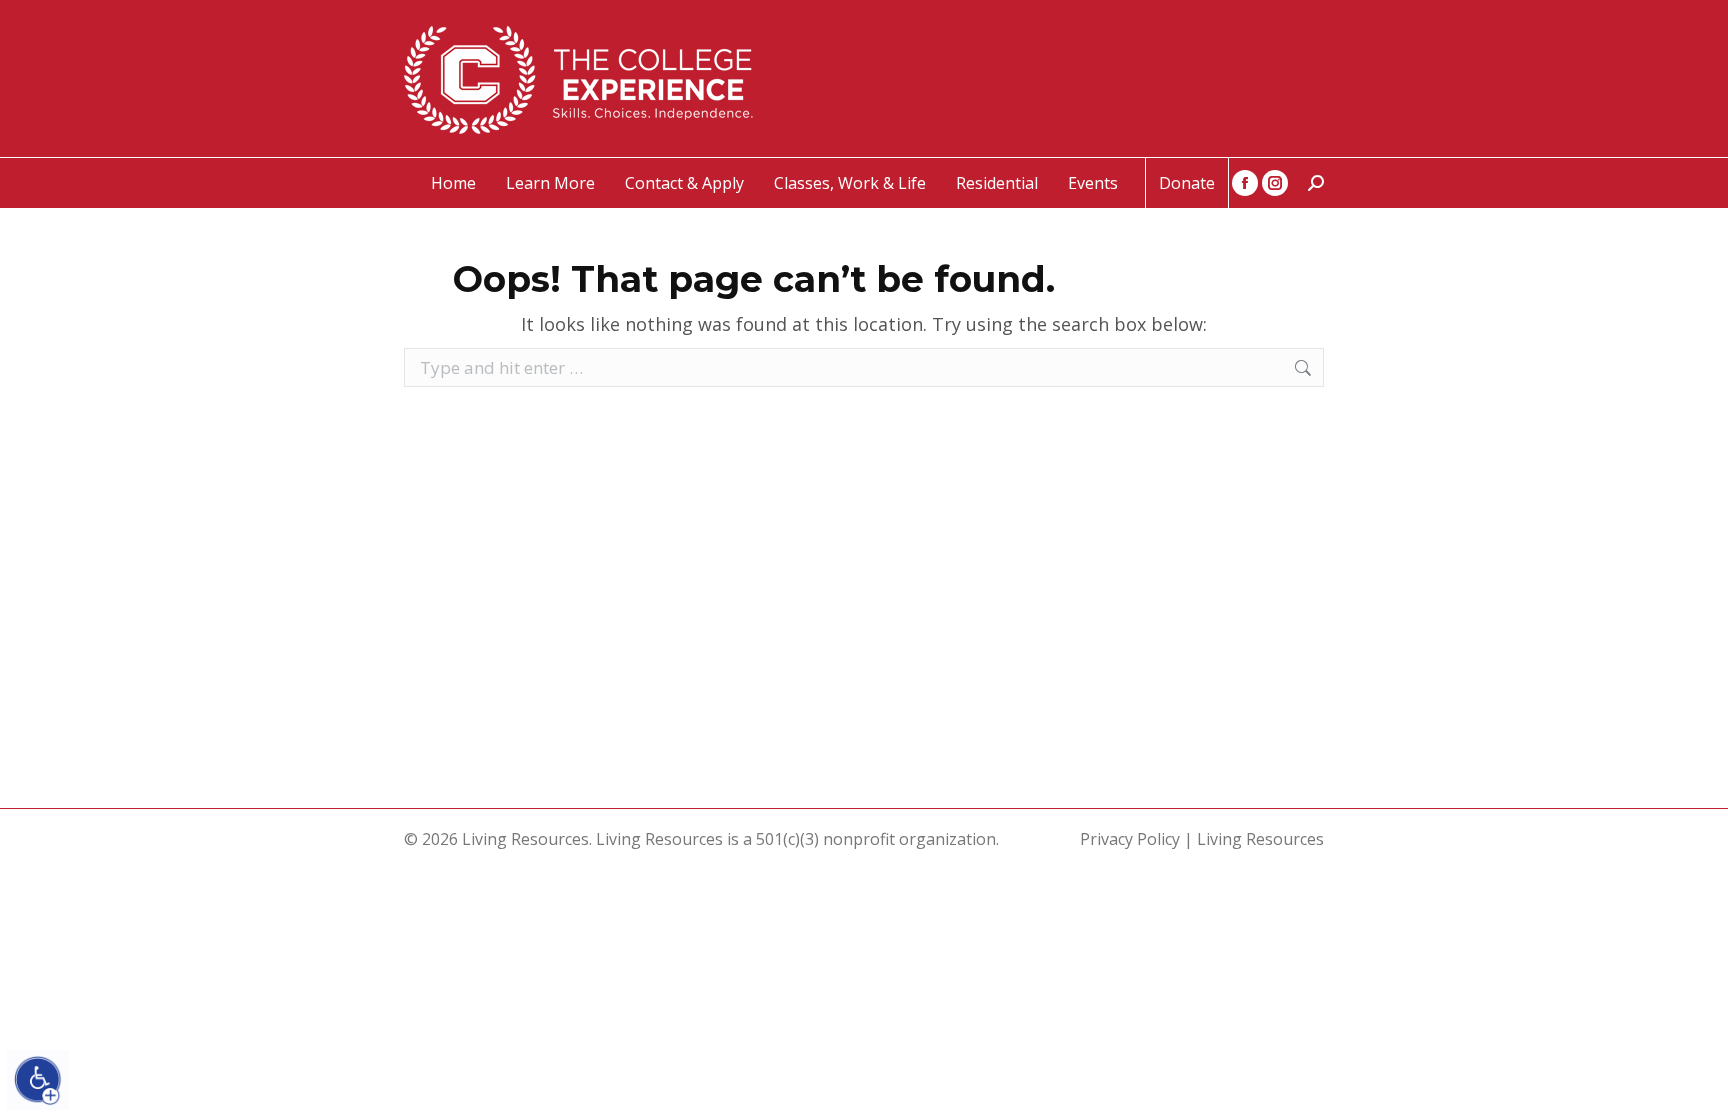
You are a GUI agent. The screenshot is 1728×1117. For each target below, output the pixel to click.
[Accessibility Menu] (38, 1080)
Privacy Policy (1130, 839)
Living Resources (1260, 839)
